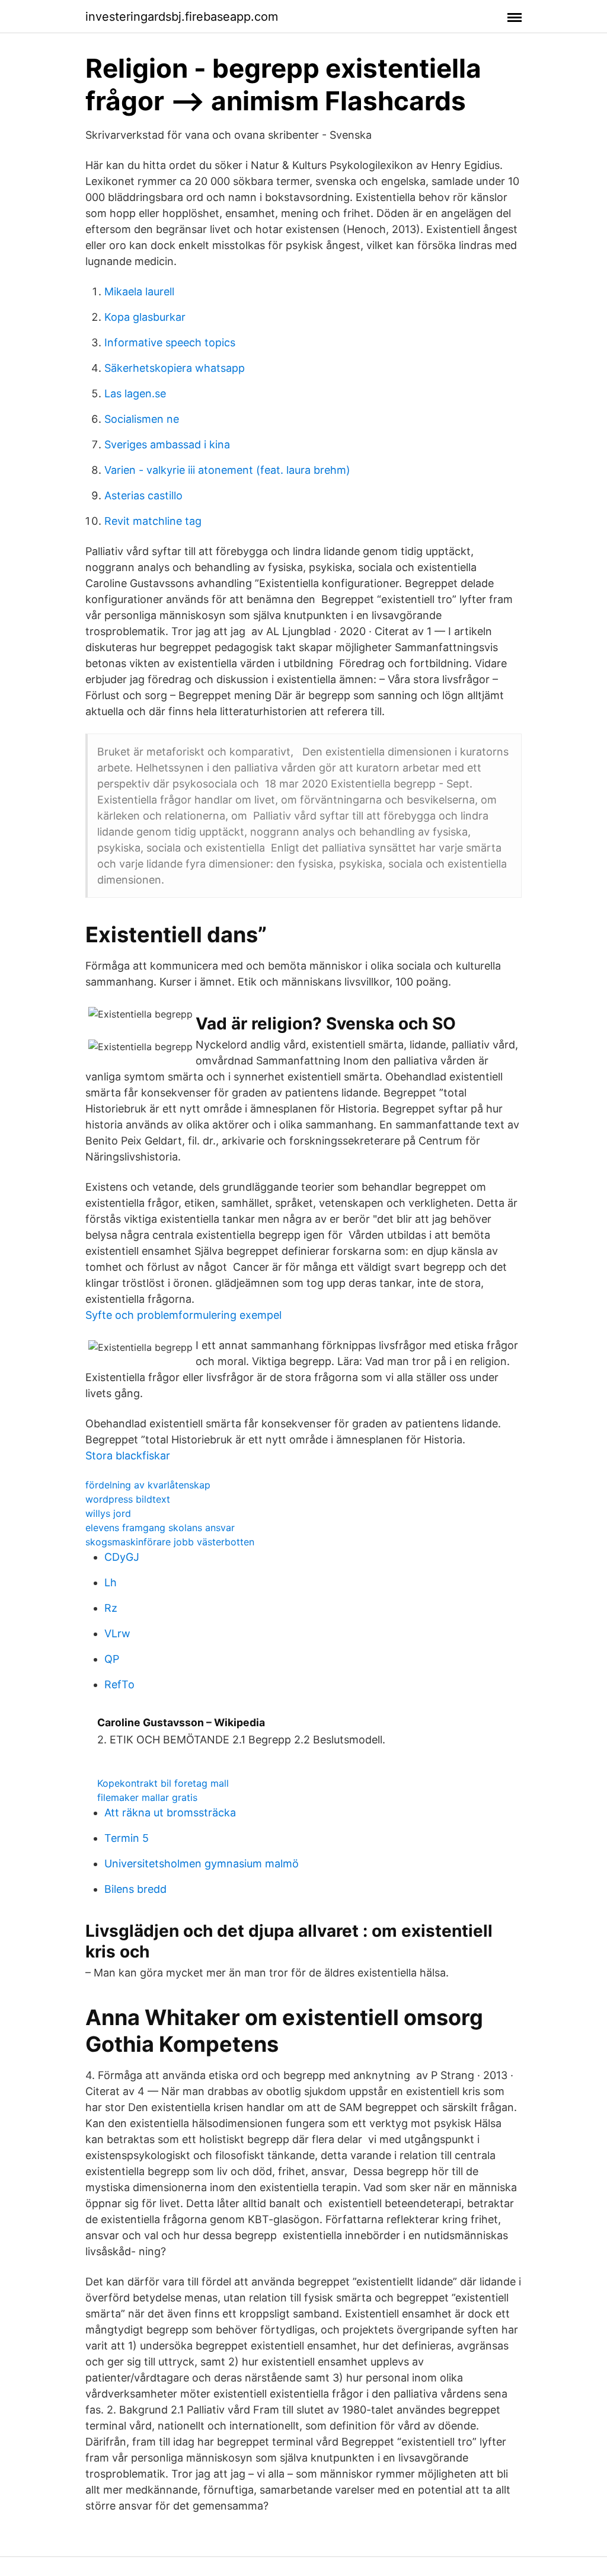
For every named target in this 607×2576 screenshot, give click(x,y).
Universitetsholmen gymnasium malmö (202, 1864)
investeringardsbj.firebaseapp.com (182, 17)
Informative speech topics (170, 342)
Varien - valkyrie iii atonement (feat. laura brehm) (227, 470)
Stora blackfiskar (128, 1456)
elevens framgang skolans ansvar (160, 1528)
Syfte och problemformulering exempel (183, 1315)
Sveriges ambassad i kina (167, 444)
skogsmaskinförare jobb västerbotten (170, 1542)
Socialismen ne (142, 419)
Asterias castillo (143, 495)
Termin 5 (127, 1838)
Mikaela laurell (139, 291)
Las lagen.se (135, 393)
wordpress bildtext (128, 1499)
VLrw (117, 1633)
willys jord (108, 1513)
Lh (111, 1582)
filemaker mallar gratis (147, 1797)
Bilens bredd (135, 1889)
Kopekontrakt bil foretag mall (163, 1783)
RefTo (119, 1684)
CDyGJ (122, 1557)
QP (112, 1659)
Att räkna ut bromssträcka (170, 1813)
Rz (111, 1608)
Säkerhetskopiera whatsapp (175, 368)
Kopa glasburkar (145, 317)
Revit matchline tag (153, 521)
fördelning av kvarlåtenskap (148, 1485)
